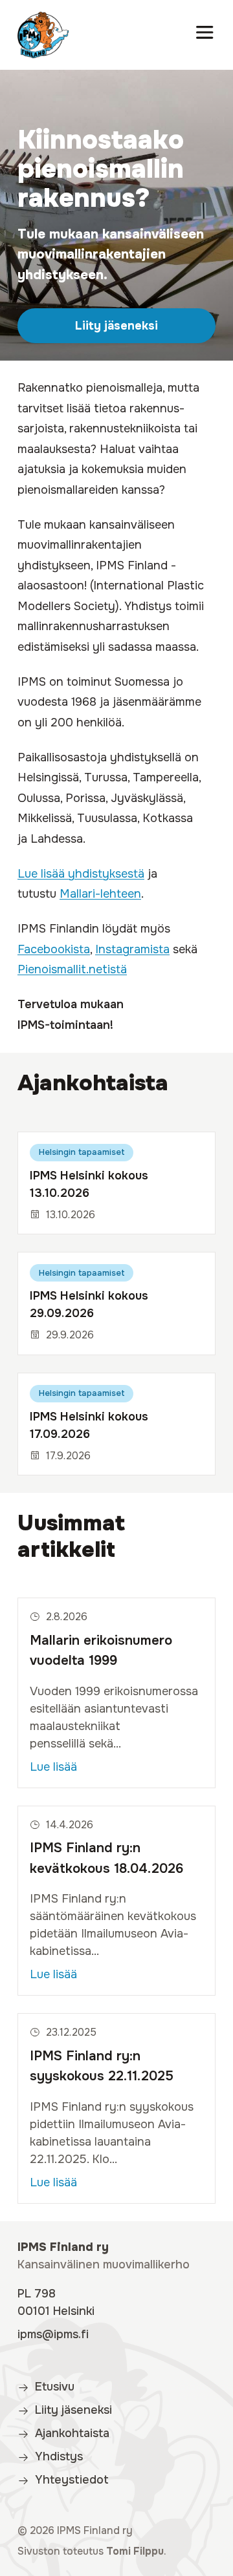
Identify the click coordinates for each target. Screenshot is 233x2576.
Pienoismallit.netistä (72, 969)
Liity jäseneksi (116, 326)
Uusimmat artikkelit (71, 1536)
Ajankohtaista (93, 1083)
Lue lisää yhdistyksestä (81, 874)
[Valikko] (205, 35)
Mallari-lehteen (100, 894)
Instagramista (132, 949)
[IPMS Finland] (43, 35)
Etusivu (55, 2387)
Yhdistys (59, 2456)
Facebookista (54, 949)
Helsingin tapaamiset (82, 1152)
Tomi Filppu (135, 2551)
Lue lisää (53, 1767)
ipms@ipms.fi (53, 2334)
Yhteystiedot (72, 2480)
